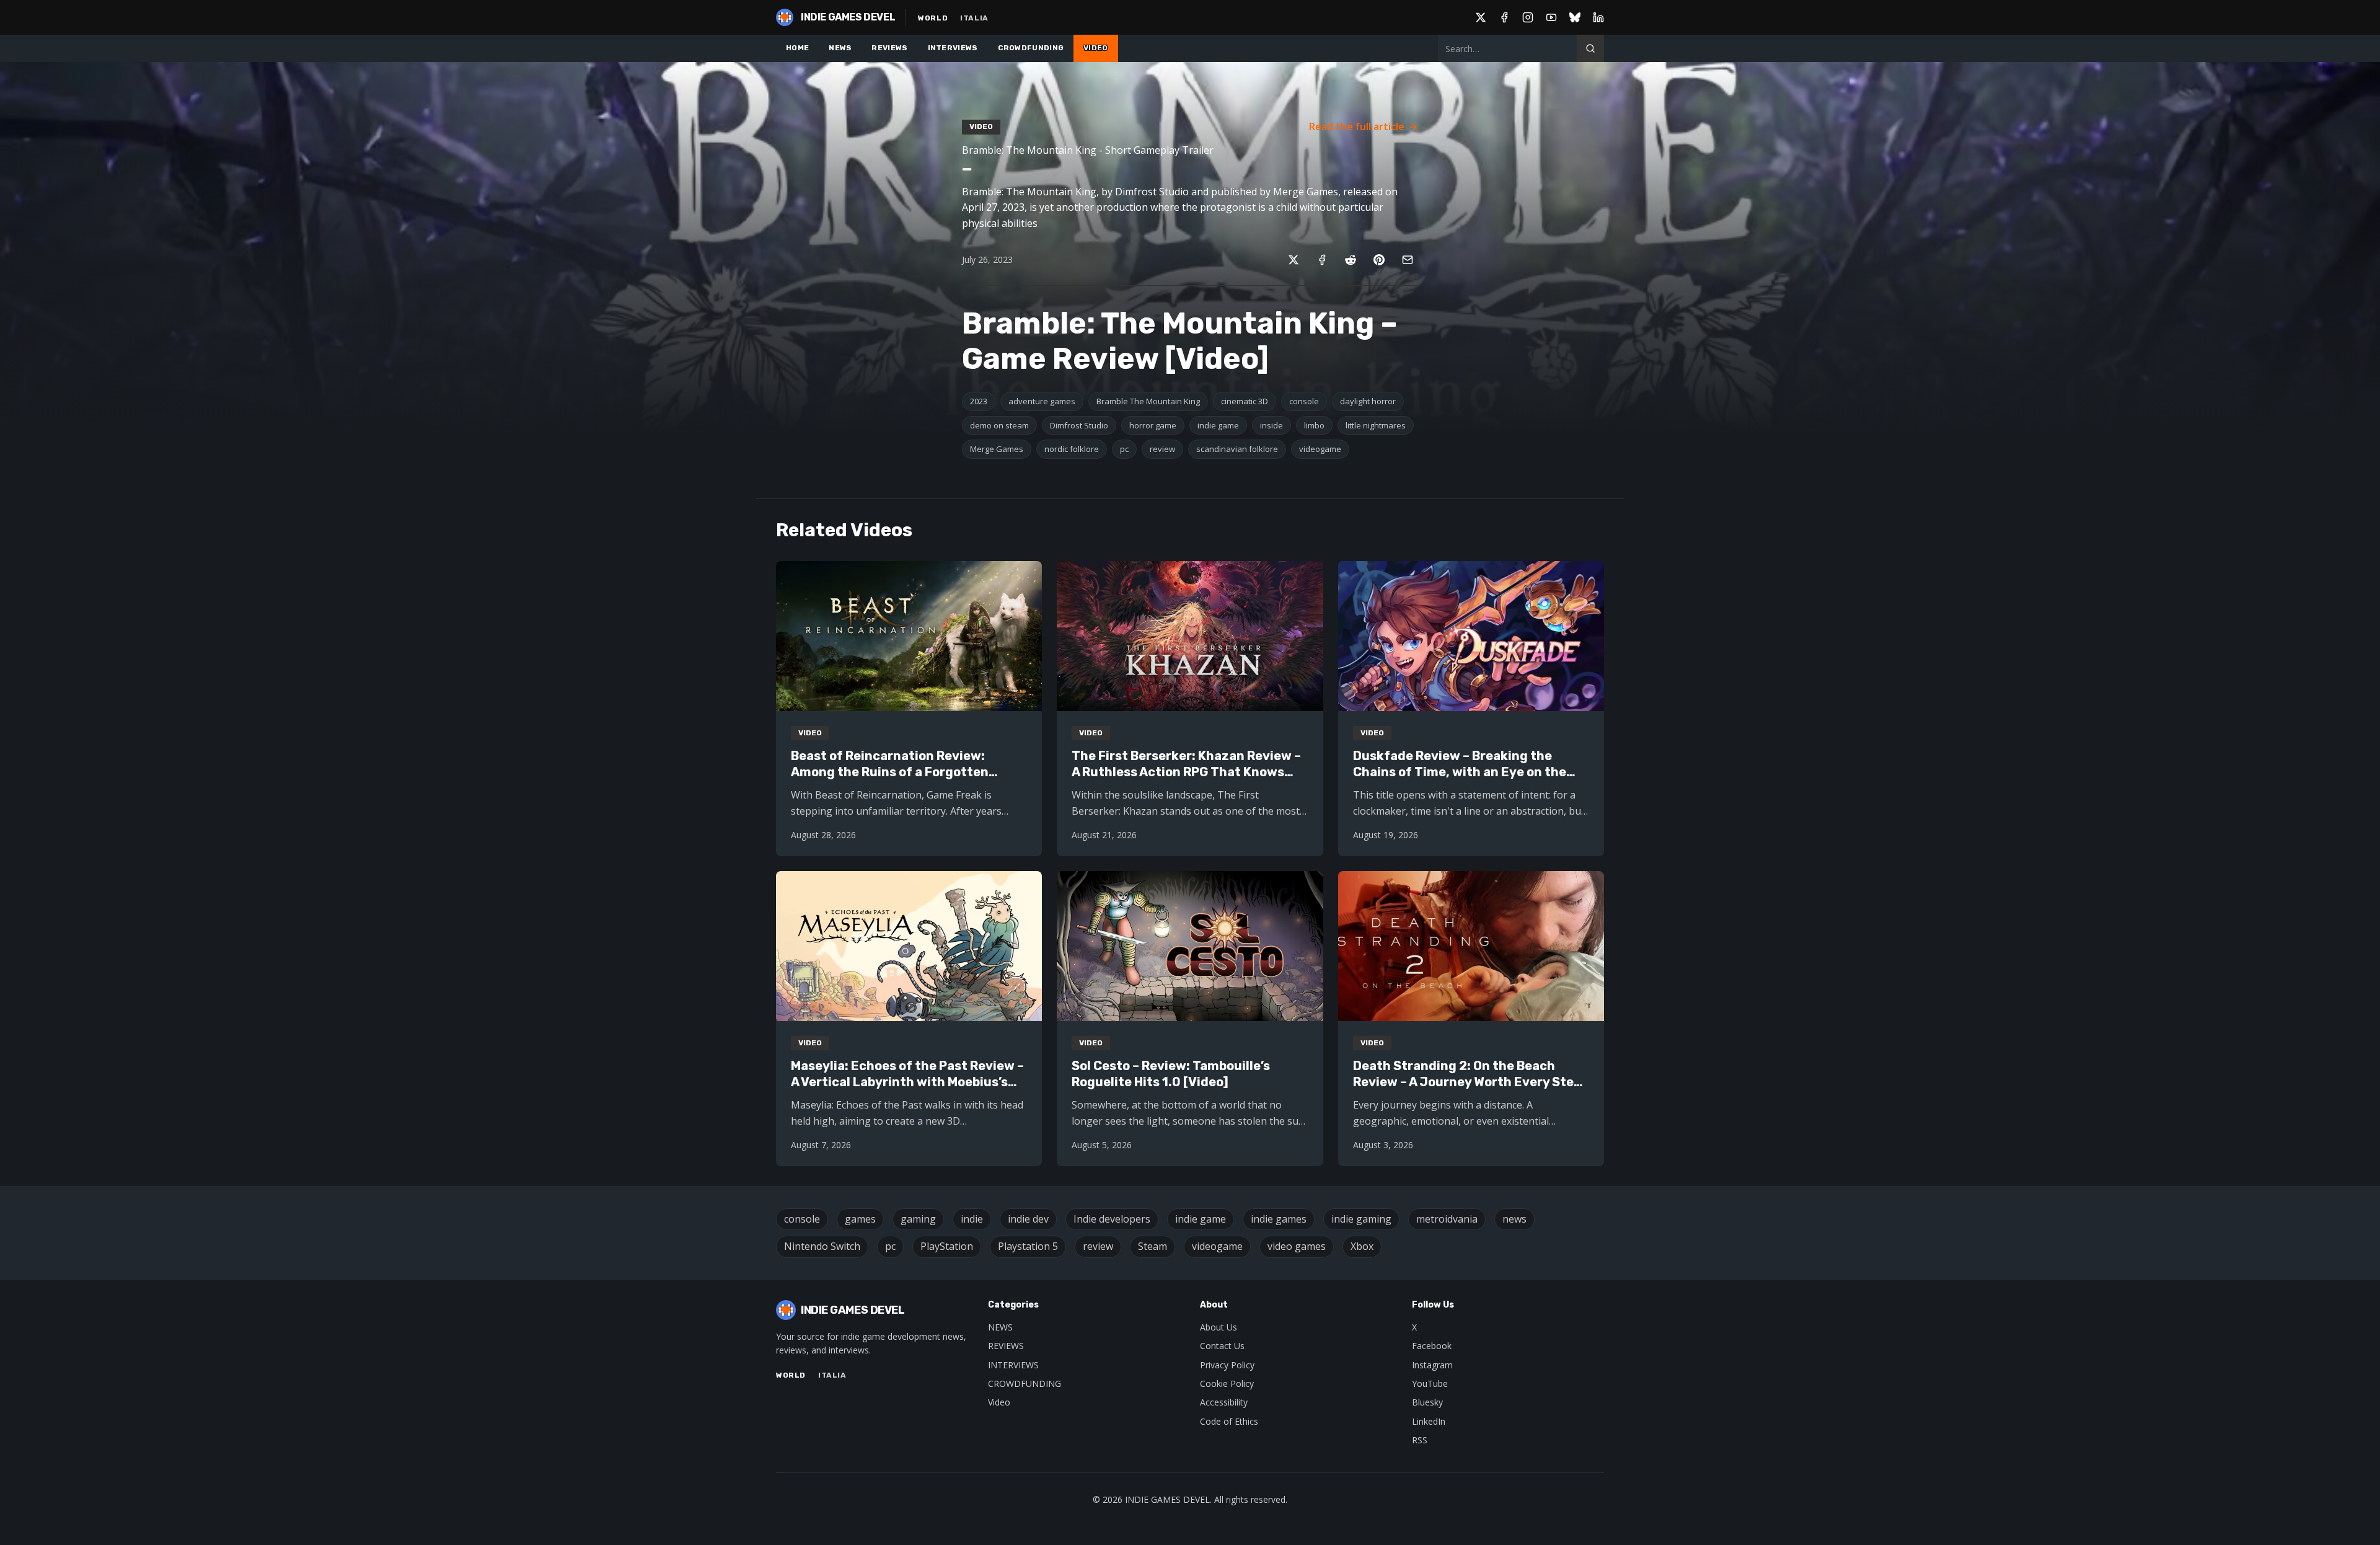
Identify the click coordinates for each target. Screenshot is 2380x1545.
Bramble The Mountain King (1148, 401)
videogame (1320, 449)
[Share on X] (1294, 260)
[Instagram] (1528, 17)
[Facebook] (1504, 17)
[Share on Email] (1408, 260)
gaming (918, 1219)
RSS (1420, 1440)
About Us (1219, 1327)
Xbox (1362, 1246)
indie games (1279, 1219)
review (1162, 449)
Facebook (1432, 1346)
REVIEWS (889, 48)
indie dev (1028, 1219)
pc (1124, 449)
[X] (1481, 17)
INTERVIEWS (953, 48)
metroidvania (1447, 1219)
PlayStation (947, 1246)
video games (1297, 1246)
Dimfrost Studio (1079, 425)
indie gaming (1361, 1219)
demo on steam (999, 425)
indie (972, 1219)
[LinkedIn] (1598, 17)
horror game (1153, 425)
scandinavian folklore (1237, 449)
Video (999, 1402)
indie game (1218, 425)
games (860, 1219)
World (933, 18)
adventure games (1042, 401)
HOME (797, 48)
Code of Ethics (1229, 1421)
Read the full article (1357, 126)
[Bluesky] (1575, 17)
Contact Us (1222, 1346)
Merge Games (997, 449)
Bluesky (1427, 1402)
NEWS (840, 48)
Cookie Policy (1227, 1383)
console (1304, 401)
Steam (1153, 1246)
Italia (974, 18)
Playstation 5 (1028, 1246)
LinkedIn (1429, 1421)
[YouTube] (1551, 17)
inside (1272, 425)
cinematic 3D (1245, 401)
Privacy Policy (1227, 1365)
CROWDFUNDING (1031, 48)
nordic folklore (1072, 449)
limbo (1314, 425)
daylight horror (1368, 401)
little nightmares (1376, 425)
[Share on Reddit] (1351, 260)
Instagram (1432, 1365)
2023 (979, 401)
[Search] (1590, 48)
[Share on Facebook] (1322, 260)
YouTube (1430, 1383)
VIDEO (1096, 48)
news (1514, 1219)
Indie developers (1112, 1219)
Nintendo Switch (822, 1246)
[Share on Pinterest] (1379, 260)
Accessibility (1224, 1402)
